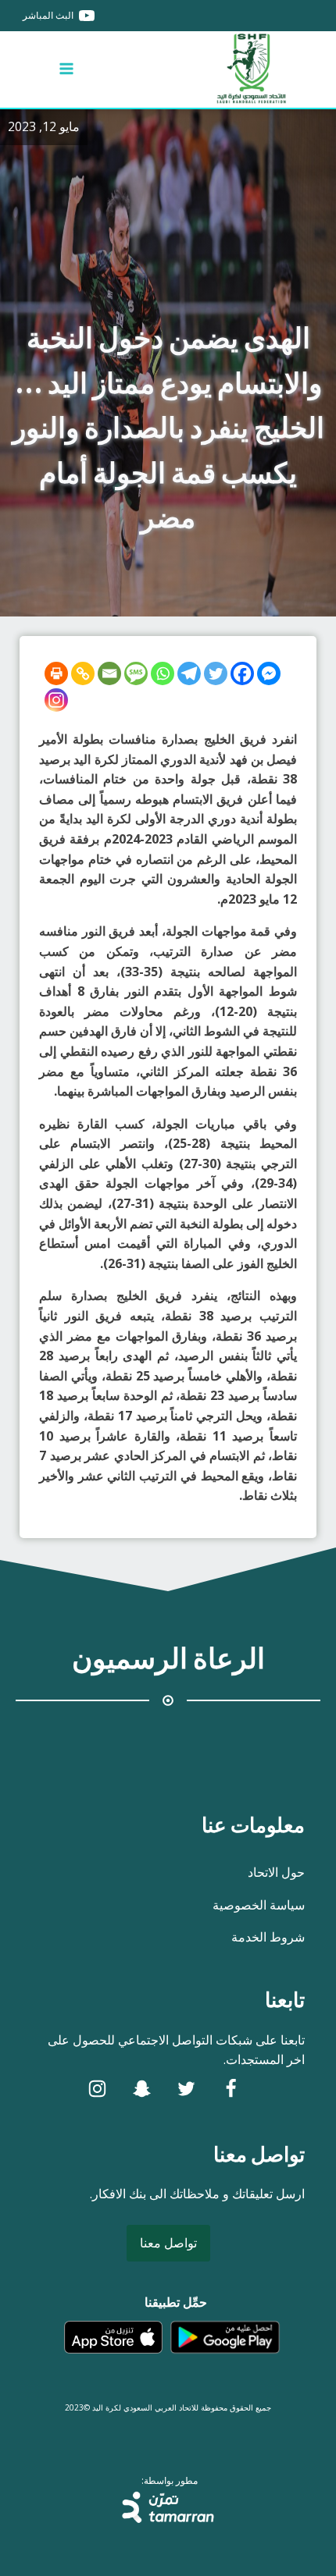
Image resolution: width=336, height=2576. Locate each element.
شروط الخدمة (268, 1937)
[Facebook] (242, 673)
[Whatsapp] (163, 673)
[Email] (109, 673)
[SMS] (136, 673)
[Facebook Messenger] (269, 673)
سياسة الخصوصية (259, 1905)
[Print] (56, 673)
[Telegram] (189, 673)
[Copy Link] (83, 673)
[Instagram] (56, 700)
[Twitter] (216, 673)
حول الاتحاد (276, 1872)
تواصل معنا (168, 2243)
